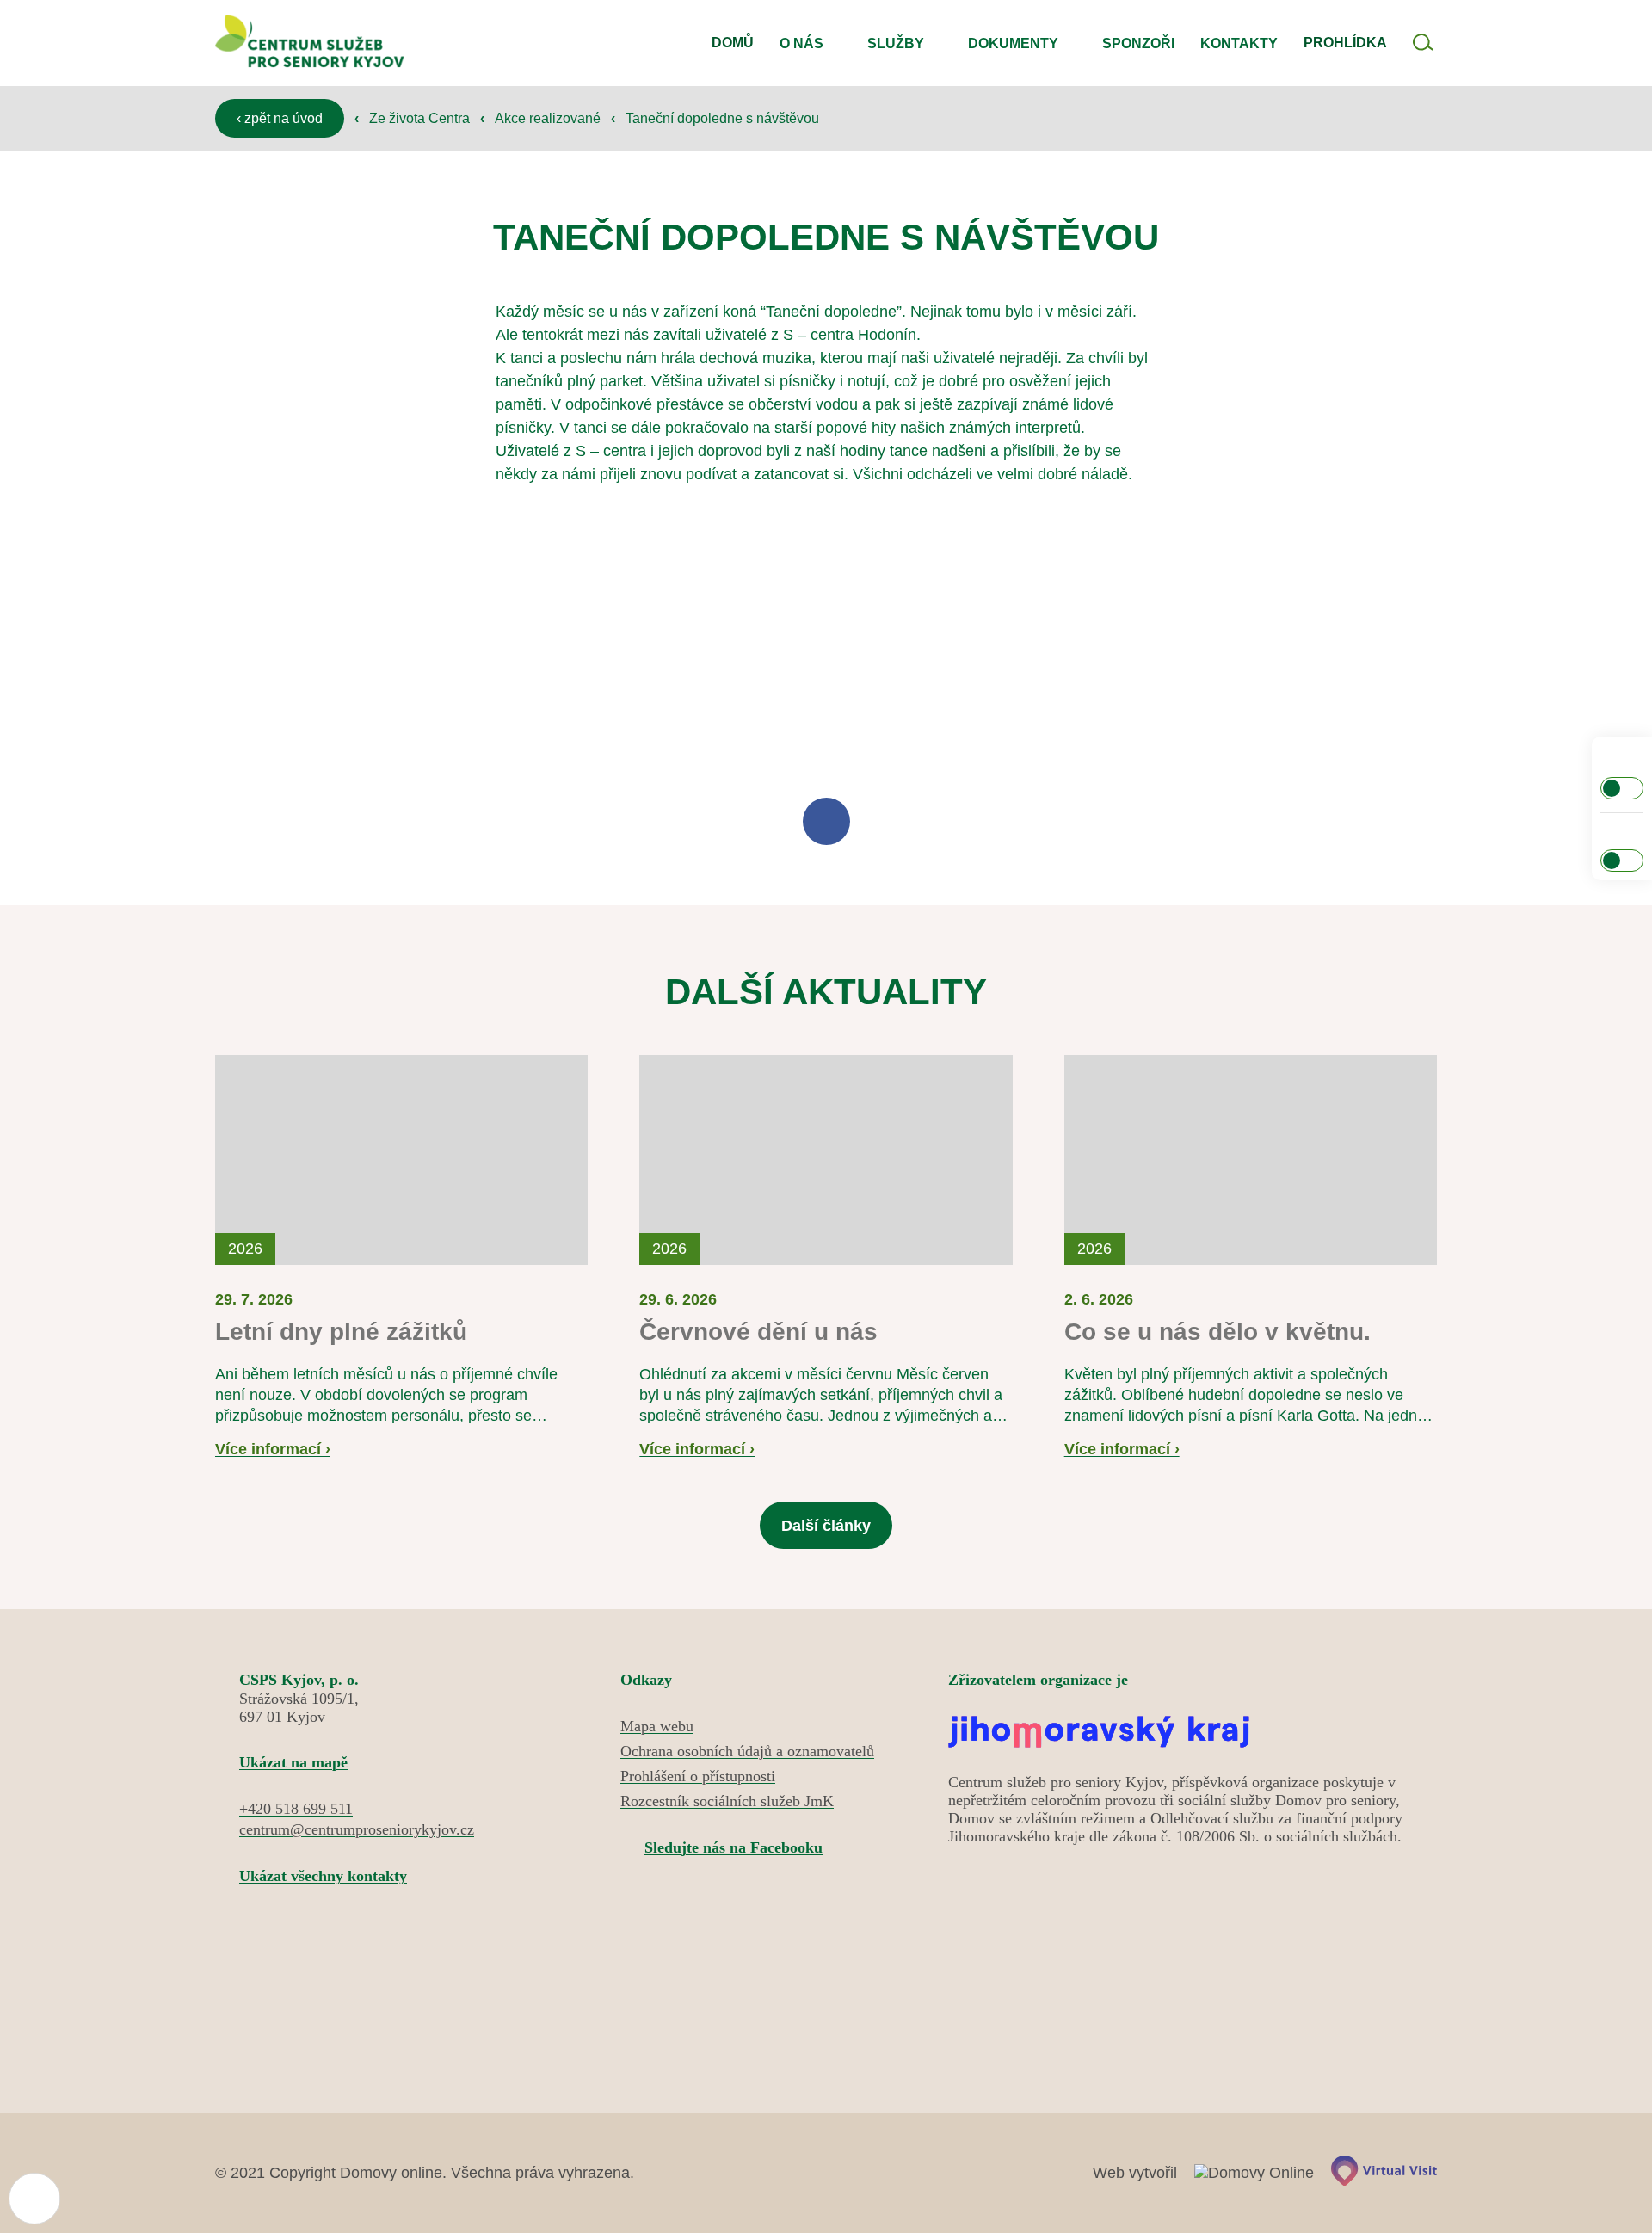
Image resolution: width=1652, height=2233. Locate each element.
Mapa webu (657, 1726)
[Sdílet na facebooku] (826, 821)
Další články (826, 1526)
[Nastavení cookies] (34, 2199)
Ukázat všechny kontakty (323, 1876)
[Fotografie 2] (668, 642)
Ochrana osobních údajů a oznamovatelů (747, 1751)
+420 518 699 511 (296, 1809)
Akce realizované (549, 118)
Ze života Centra (421, 118)
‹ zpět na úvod (280, 118)
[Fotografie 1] (353, 642)
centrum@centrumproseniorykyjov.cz (357, 1829)
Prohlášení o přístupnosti (698, 1776)
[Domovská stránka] (310, 43)
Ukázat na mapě (293, 1762)
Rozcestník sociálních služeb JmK (727, 1801)
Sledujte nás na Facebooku (734, 1847)
